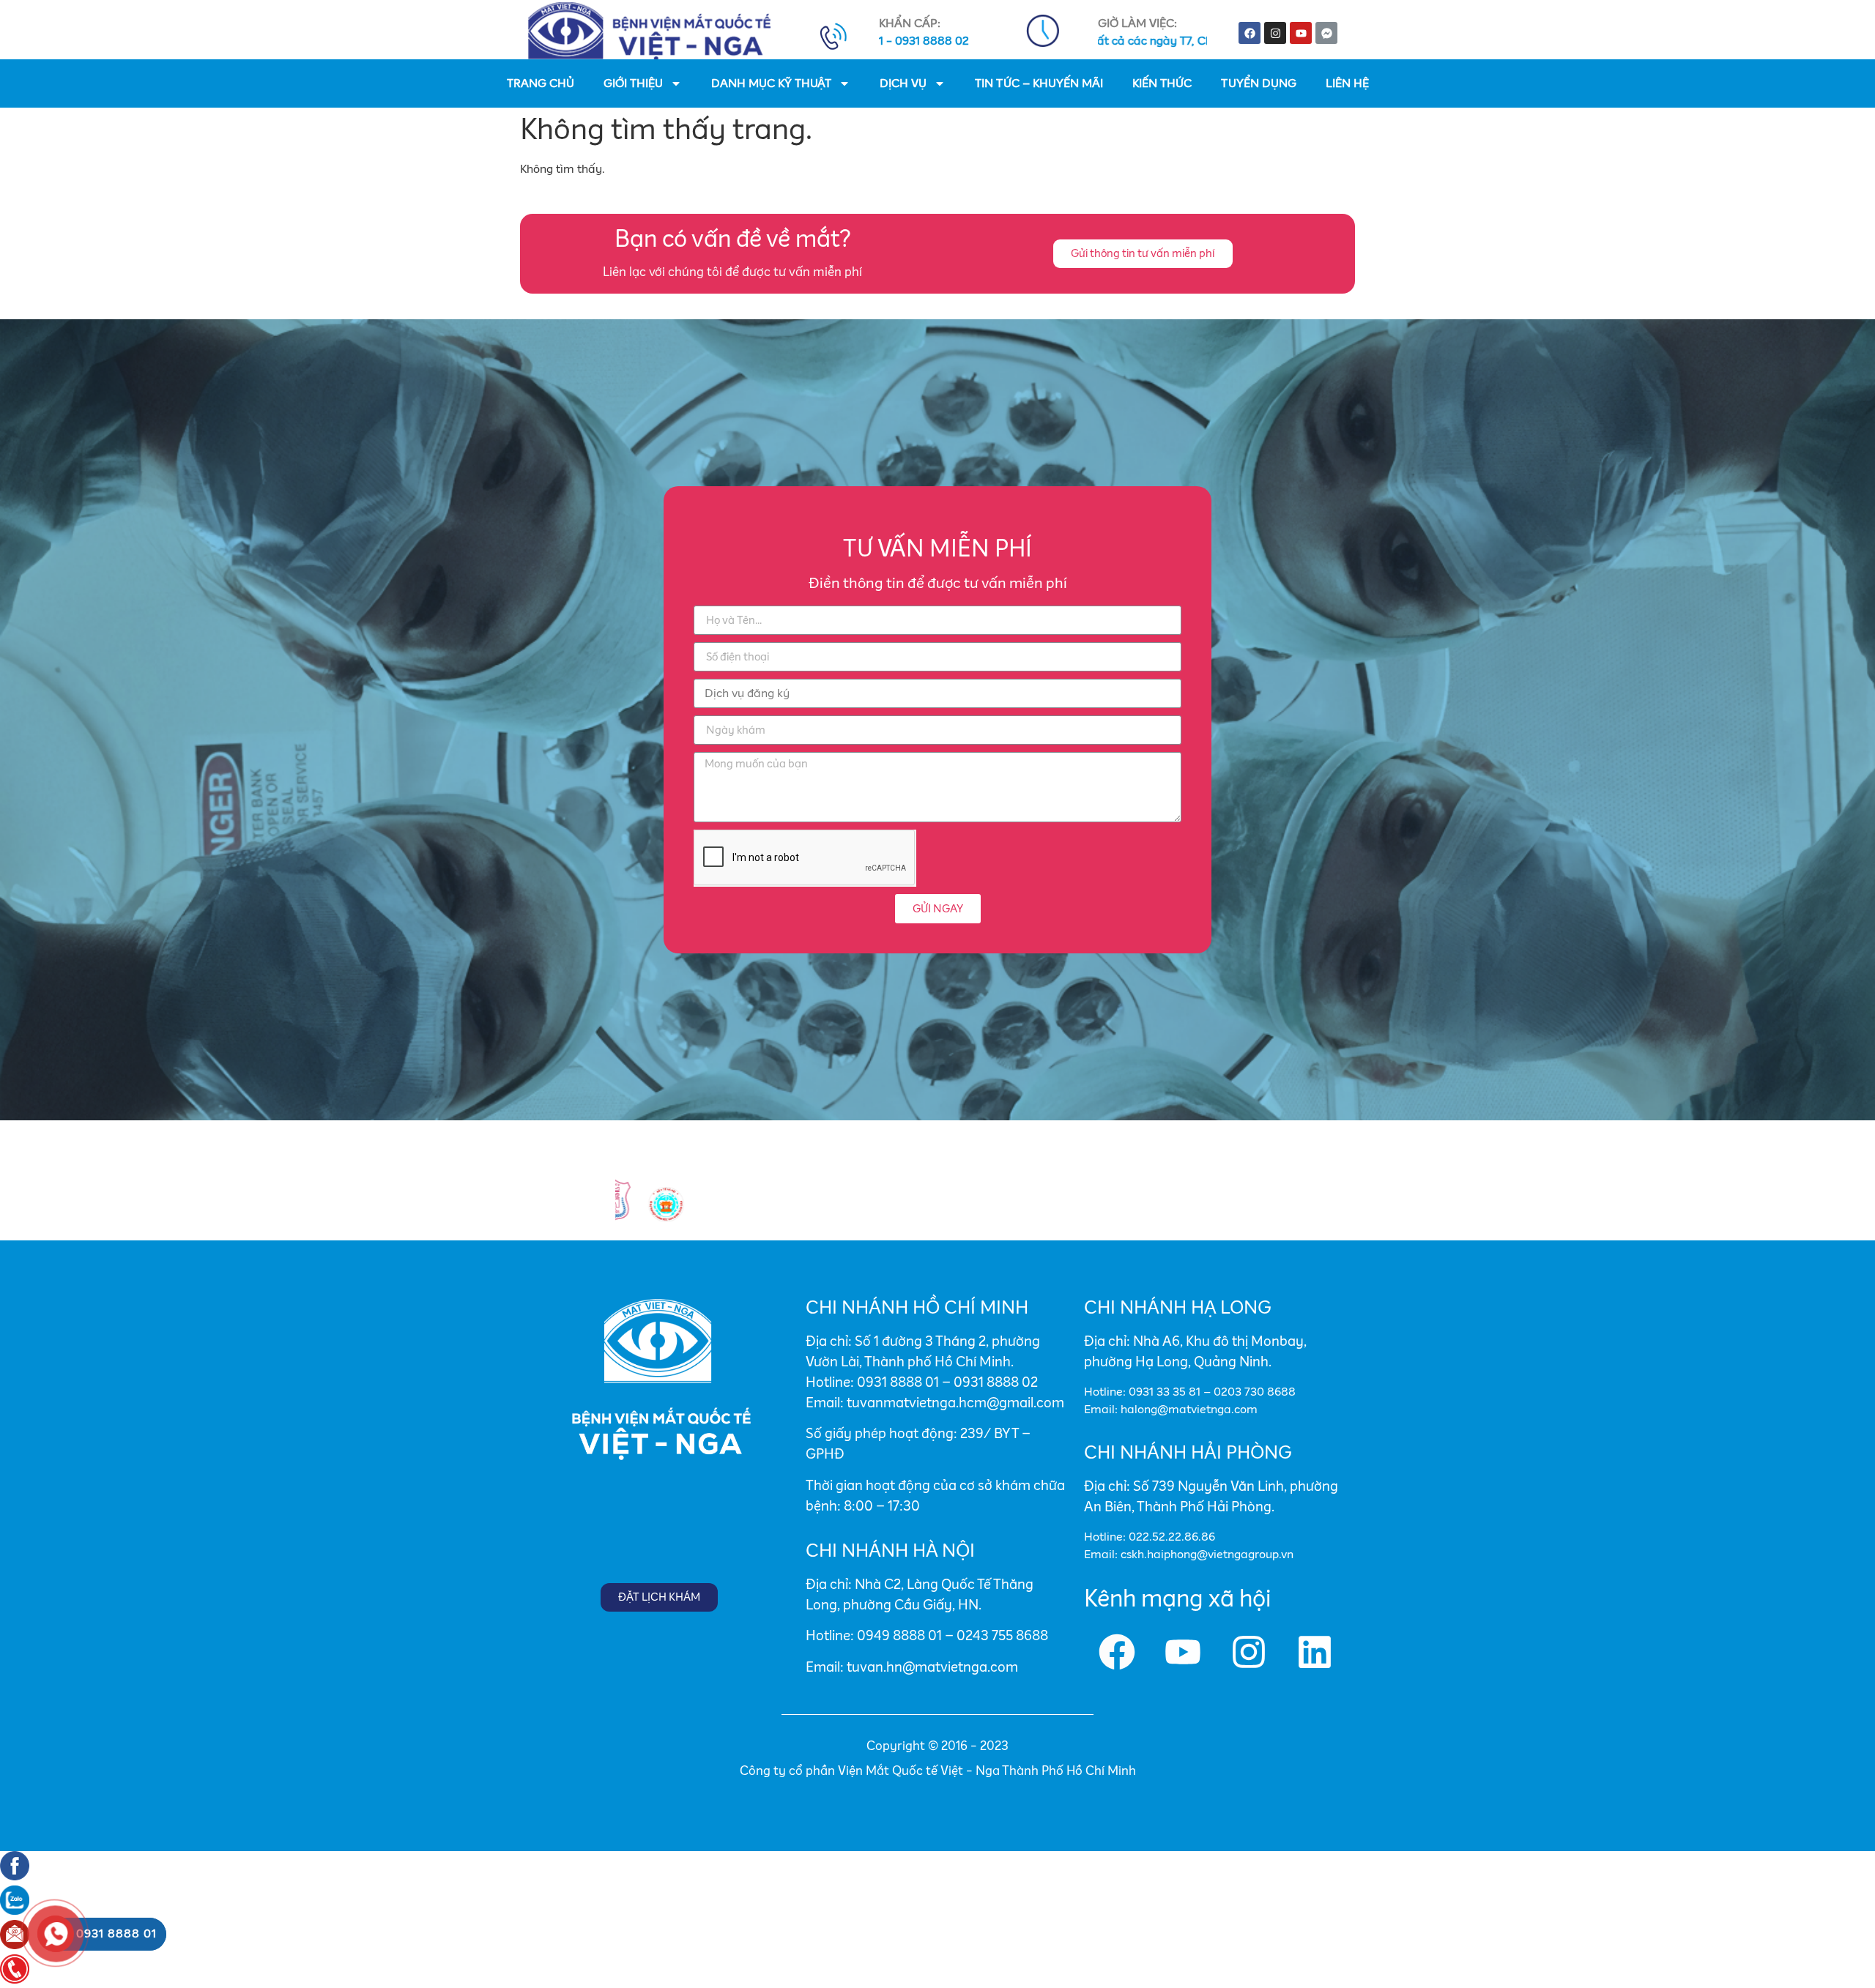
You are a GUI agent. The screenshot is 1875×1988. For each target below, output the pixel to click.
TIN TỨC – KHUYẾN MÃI (1039, 83)
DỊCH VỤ (903, 83)
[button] (1143, 254)
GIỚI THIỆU (633, 83)
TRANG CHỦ (541, 83)
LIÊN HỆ (1347, 83)
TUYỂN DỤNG (1259, 83)
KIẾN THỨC (1162, 83)
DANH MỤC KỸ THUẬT (771, 83)
